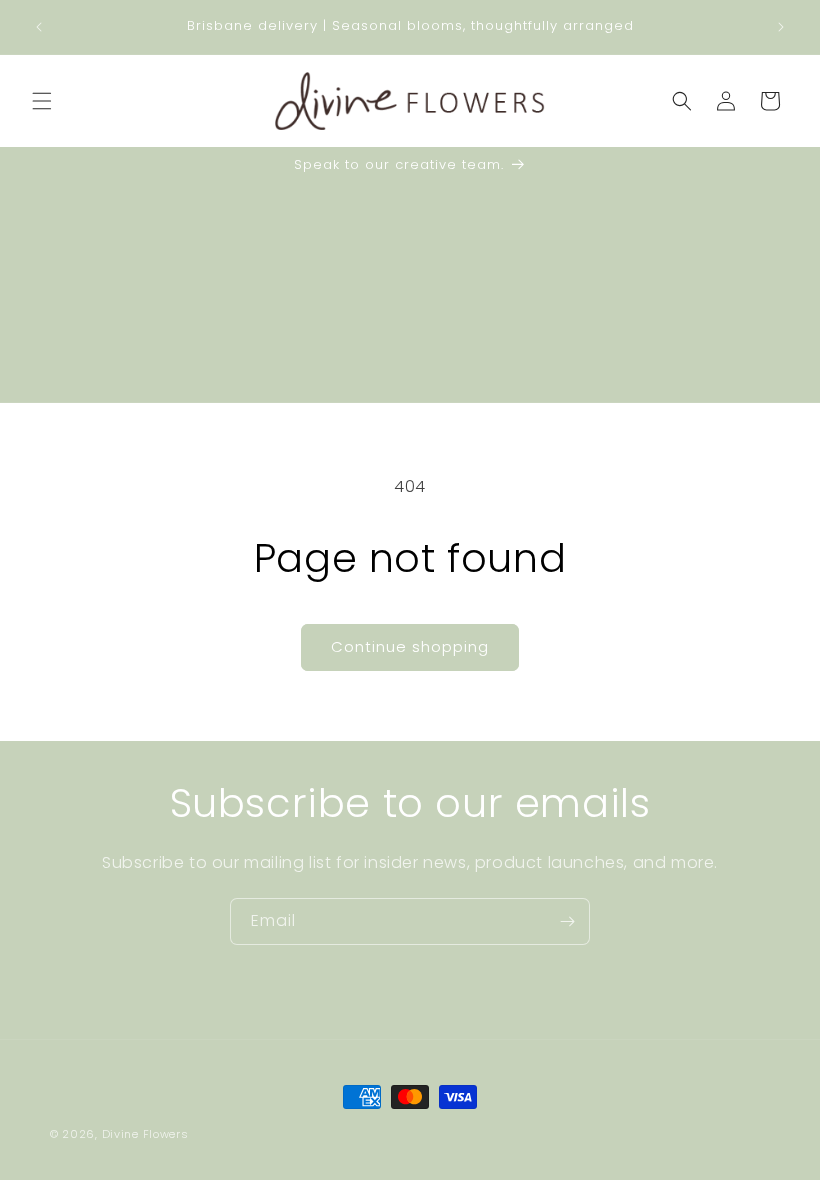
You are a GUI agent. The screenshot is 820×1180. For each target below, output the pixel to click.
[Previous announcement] (39, 27)
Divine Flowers (145, 1134)
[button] (42, 101)
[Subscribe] (567, 921)
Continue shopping (410, 646)
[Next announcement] (781, 27)
